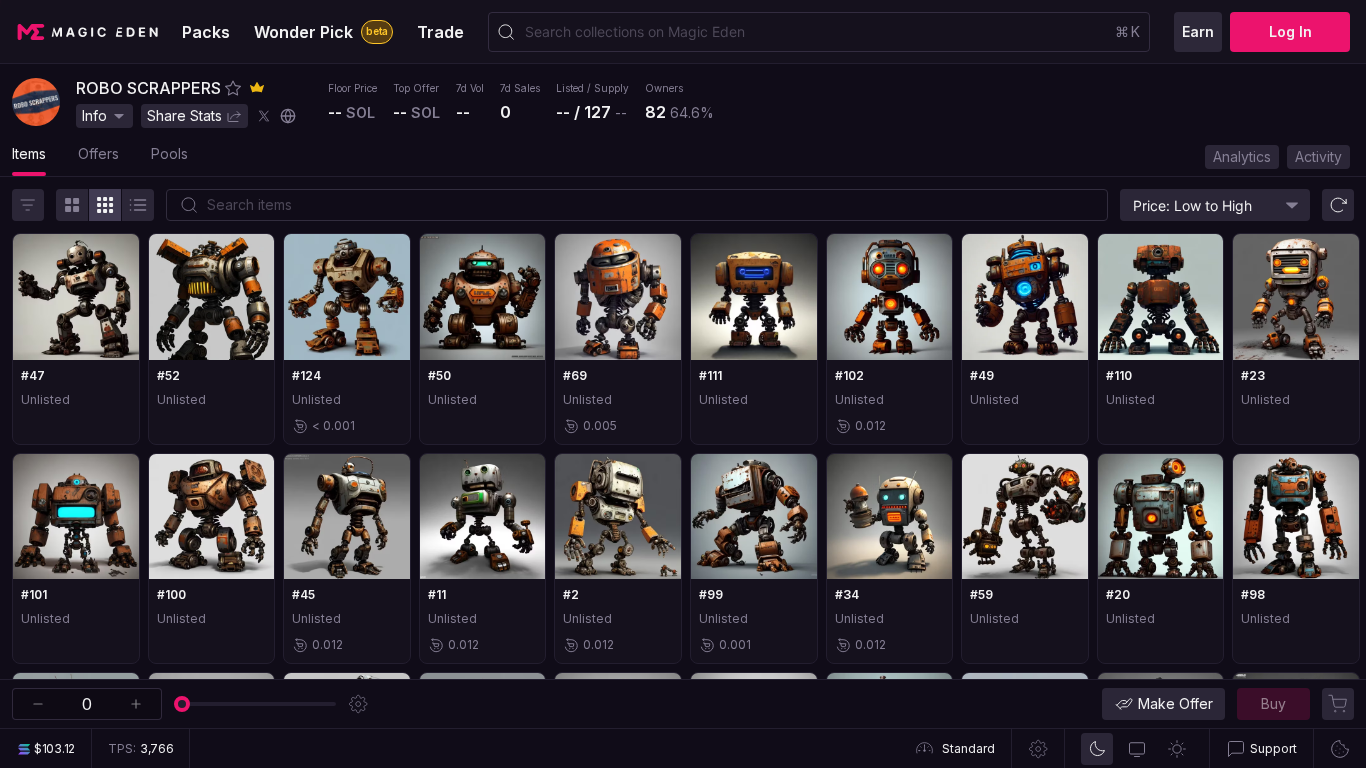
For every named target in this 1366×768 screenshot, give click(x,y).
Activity (1318, 156)
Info (94, 115)
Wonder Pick (321, 32)
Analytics (1242, 156)
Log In (1290, 31)
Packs (206, 32)
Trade (440, 32)
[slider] (182, 704)
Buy (1273, 703)
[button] (233, 88)
